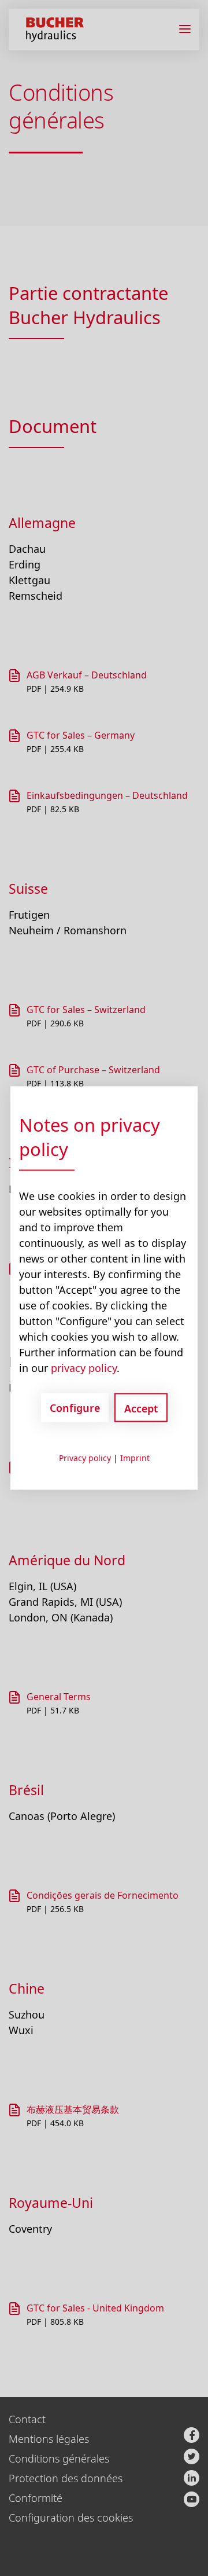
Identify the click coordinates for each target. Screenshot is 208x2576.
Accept (141, 1408)
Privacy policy (85, 1458)
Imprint (135, 1458)
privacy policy (84, 1368)
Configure (75, 1407)
